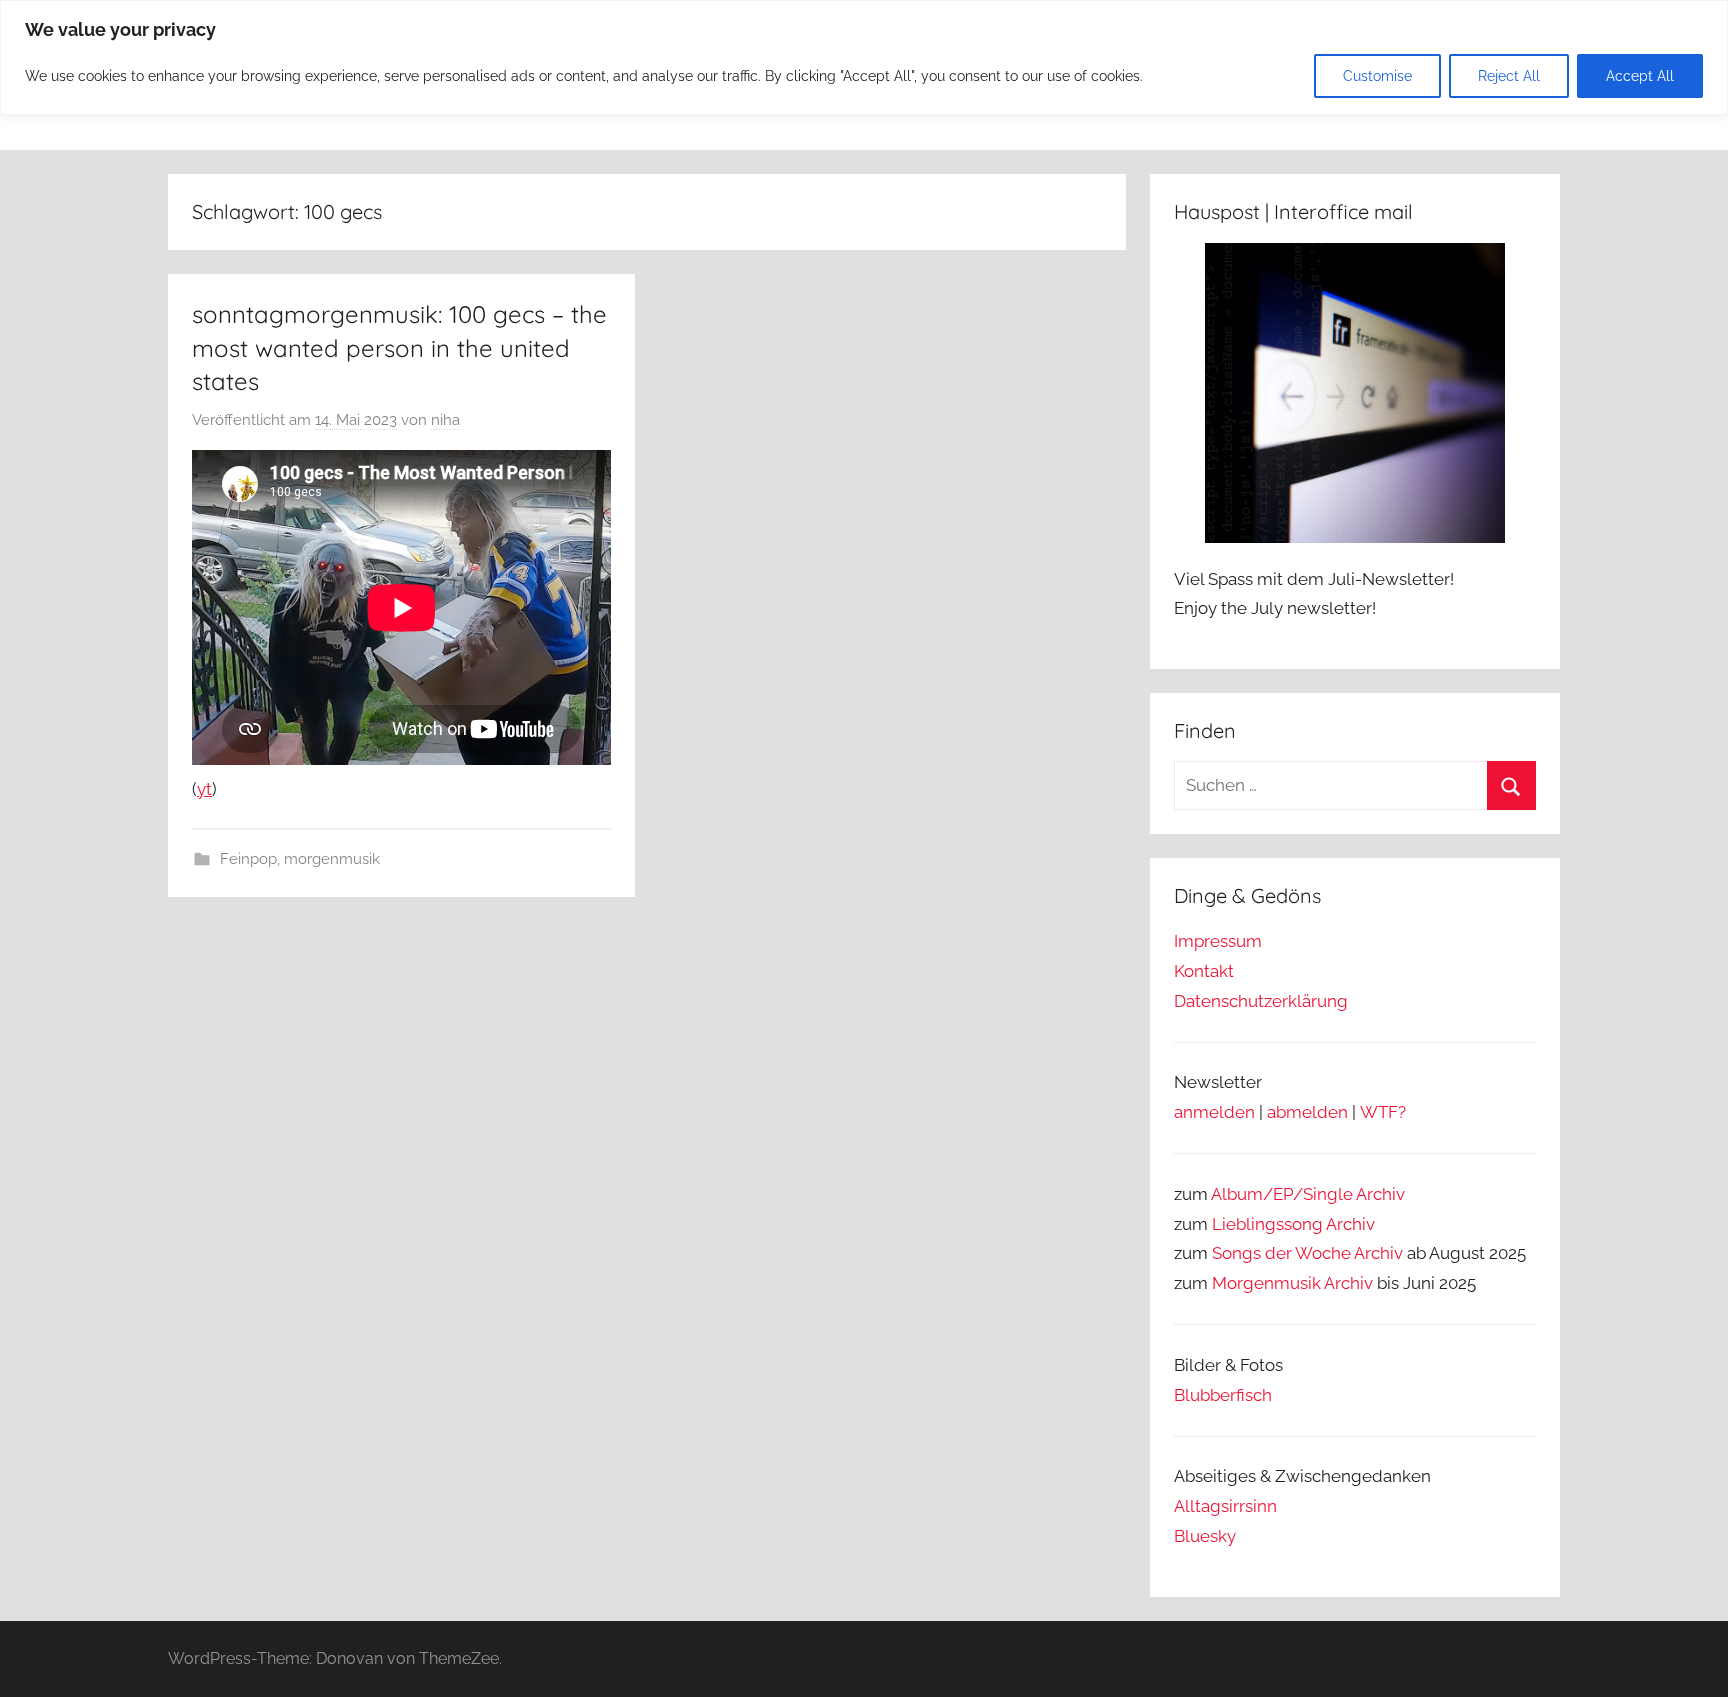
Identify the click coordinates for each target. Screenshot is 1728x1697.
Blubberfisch (1223, 1395)
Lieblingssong (1267, 1224)
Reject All (1509, 76)
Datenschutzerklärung (1261, 1001)
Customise (1377, 76)
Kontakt (1204, 971)
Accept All (1640, 76)
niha (445, 420)
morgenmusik (332, 859)
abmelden (1307, 1112)
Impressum (1218, 941)
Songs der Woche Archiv (1307, 1253)
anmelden (1214, 1112)
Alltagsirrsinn (1225, 1506)
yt (204, 789)
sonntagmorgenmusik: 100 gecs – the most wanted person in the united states (399, 347)
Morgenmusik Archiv (1292, 1283)
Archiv (1350, 1224)
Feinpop (248, 859)
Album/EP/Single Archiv (1308, 1194)
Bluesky (1205, 1536)
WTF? (1383, 1112)
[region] (864, 57)
